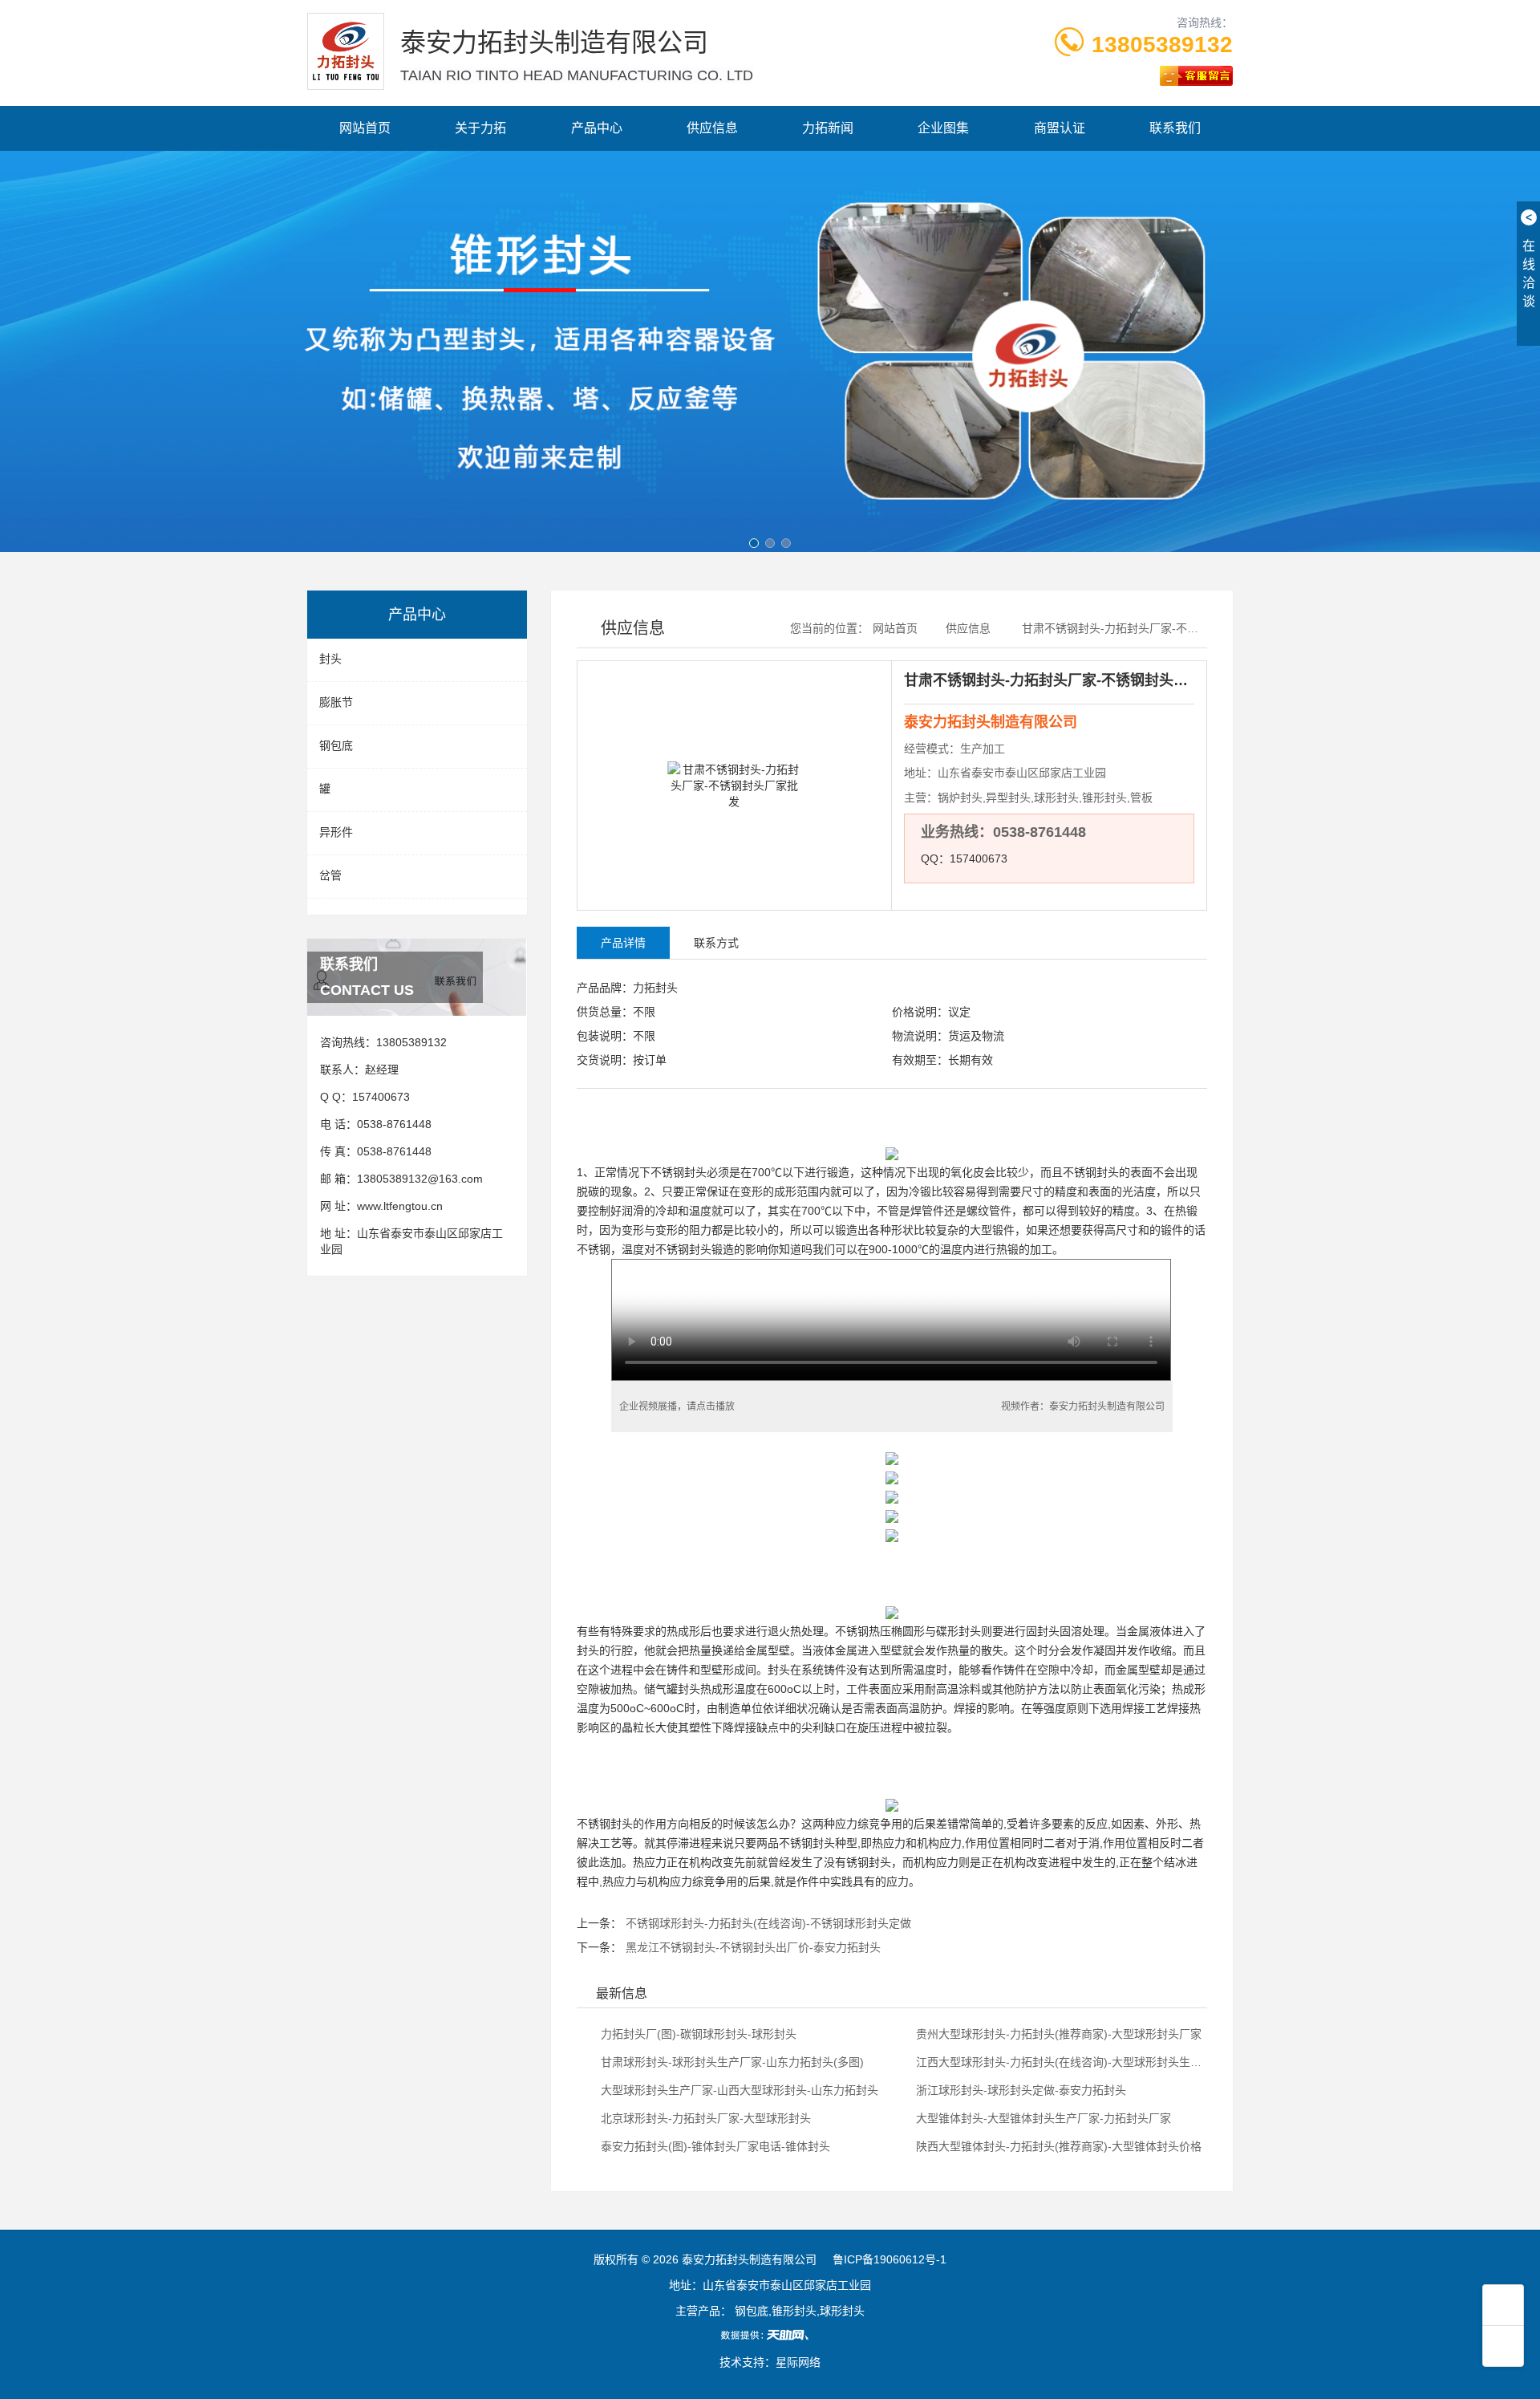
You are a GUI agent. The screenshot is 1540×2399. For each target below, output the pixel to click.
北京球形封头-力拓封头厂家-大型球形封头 (704, 2118)
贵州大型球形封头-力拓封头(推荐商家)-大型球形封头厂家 (1057, 2034)
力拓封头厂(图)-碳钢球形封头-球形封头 (697, 2034)
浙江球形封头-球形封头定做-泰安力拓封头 (1019, 2090)
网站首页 (365, 128)
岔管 (330, 875)
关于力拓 (480, 128)
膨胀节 (336, 702)
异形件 (336, 832)
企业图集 (943, 128)
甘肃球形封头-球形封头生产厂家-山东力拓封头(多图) (731, 2062)
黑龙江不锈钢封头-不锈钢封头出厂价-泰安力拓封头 (753, 1947)
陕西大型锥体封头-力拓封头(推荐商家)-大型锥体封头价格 (1057, 2146)
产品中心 (597, 128)
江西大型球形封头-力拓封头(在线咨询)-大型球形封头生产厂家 (1058, 2062)
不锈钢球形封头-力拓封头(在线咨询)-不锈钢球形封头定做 (768, 1923)
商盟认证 (1060, 128)
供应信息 (712, 128)
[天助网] (770, 2335)
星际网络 (798, 2362)
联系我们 (1175, 128)
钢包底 (336, 745)
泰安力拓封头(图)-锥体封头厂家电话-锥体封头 (714, 2146)
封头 (330, 659)
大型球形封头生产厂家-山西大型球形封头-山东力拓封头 (738, 2090)
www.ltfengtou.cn (400, 1206)
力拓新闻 (828, 128)
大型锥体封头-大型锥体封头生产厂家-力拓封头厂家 (1042, 2118)
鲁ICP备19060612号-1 (890, 2259)
